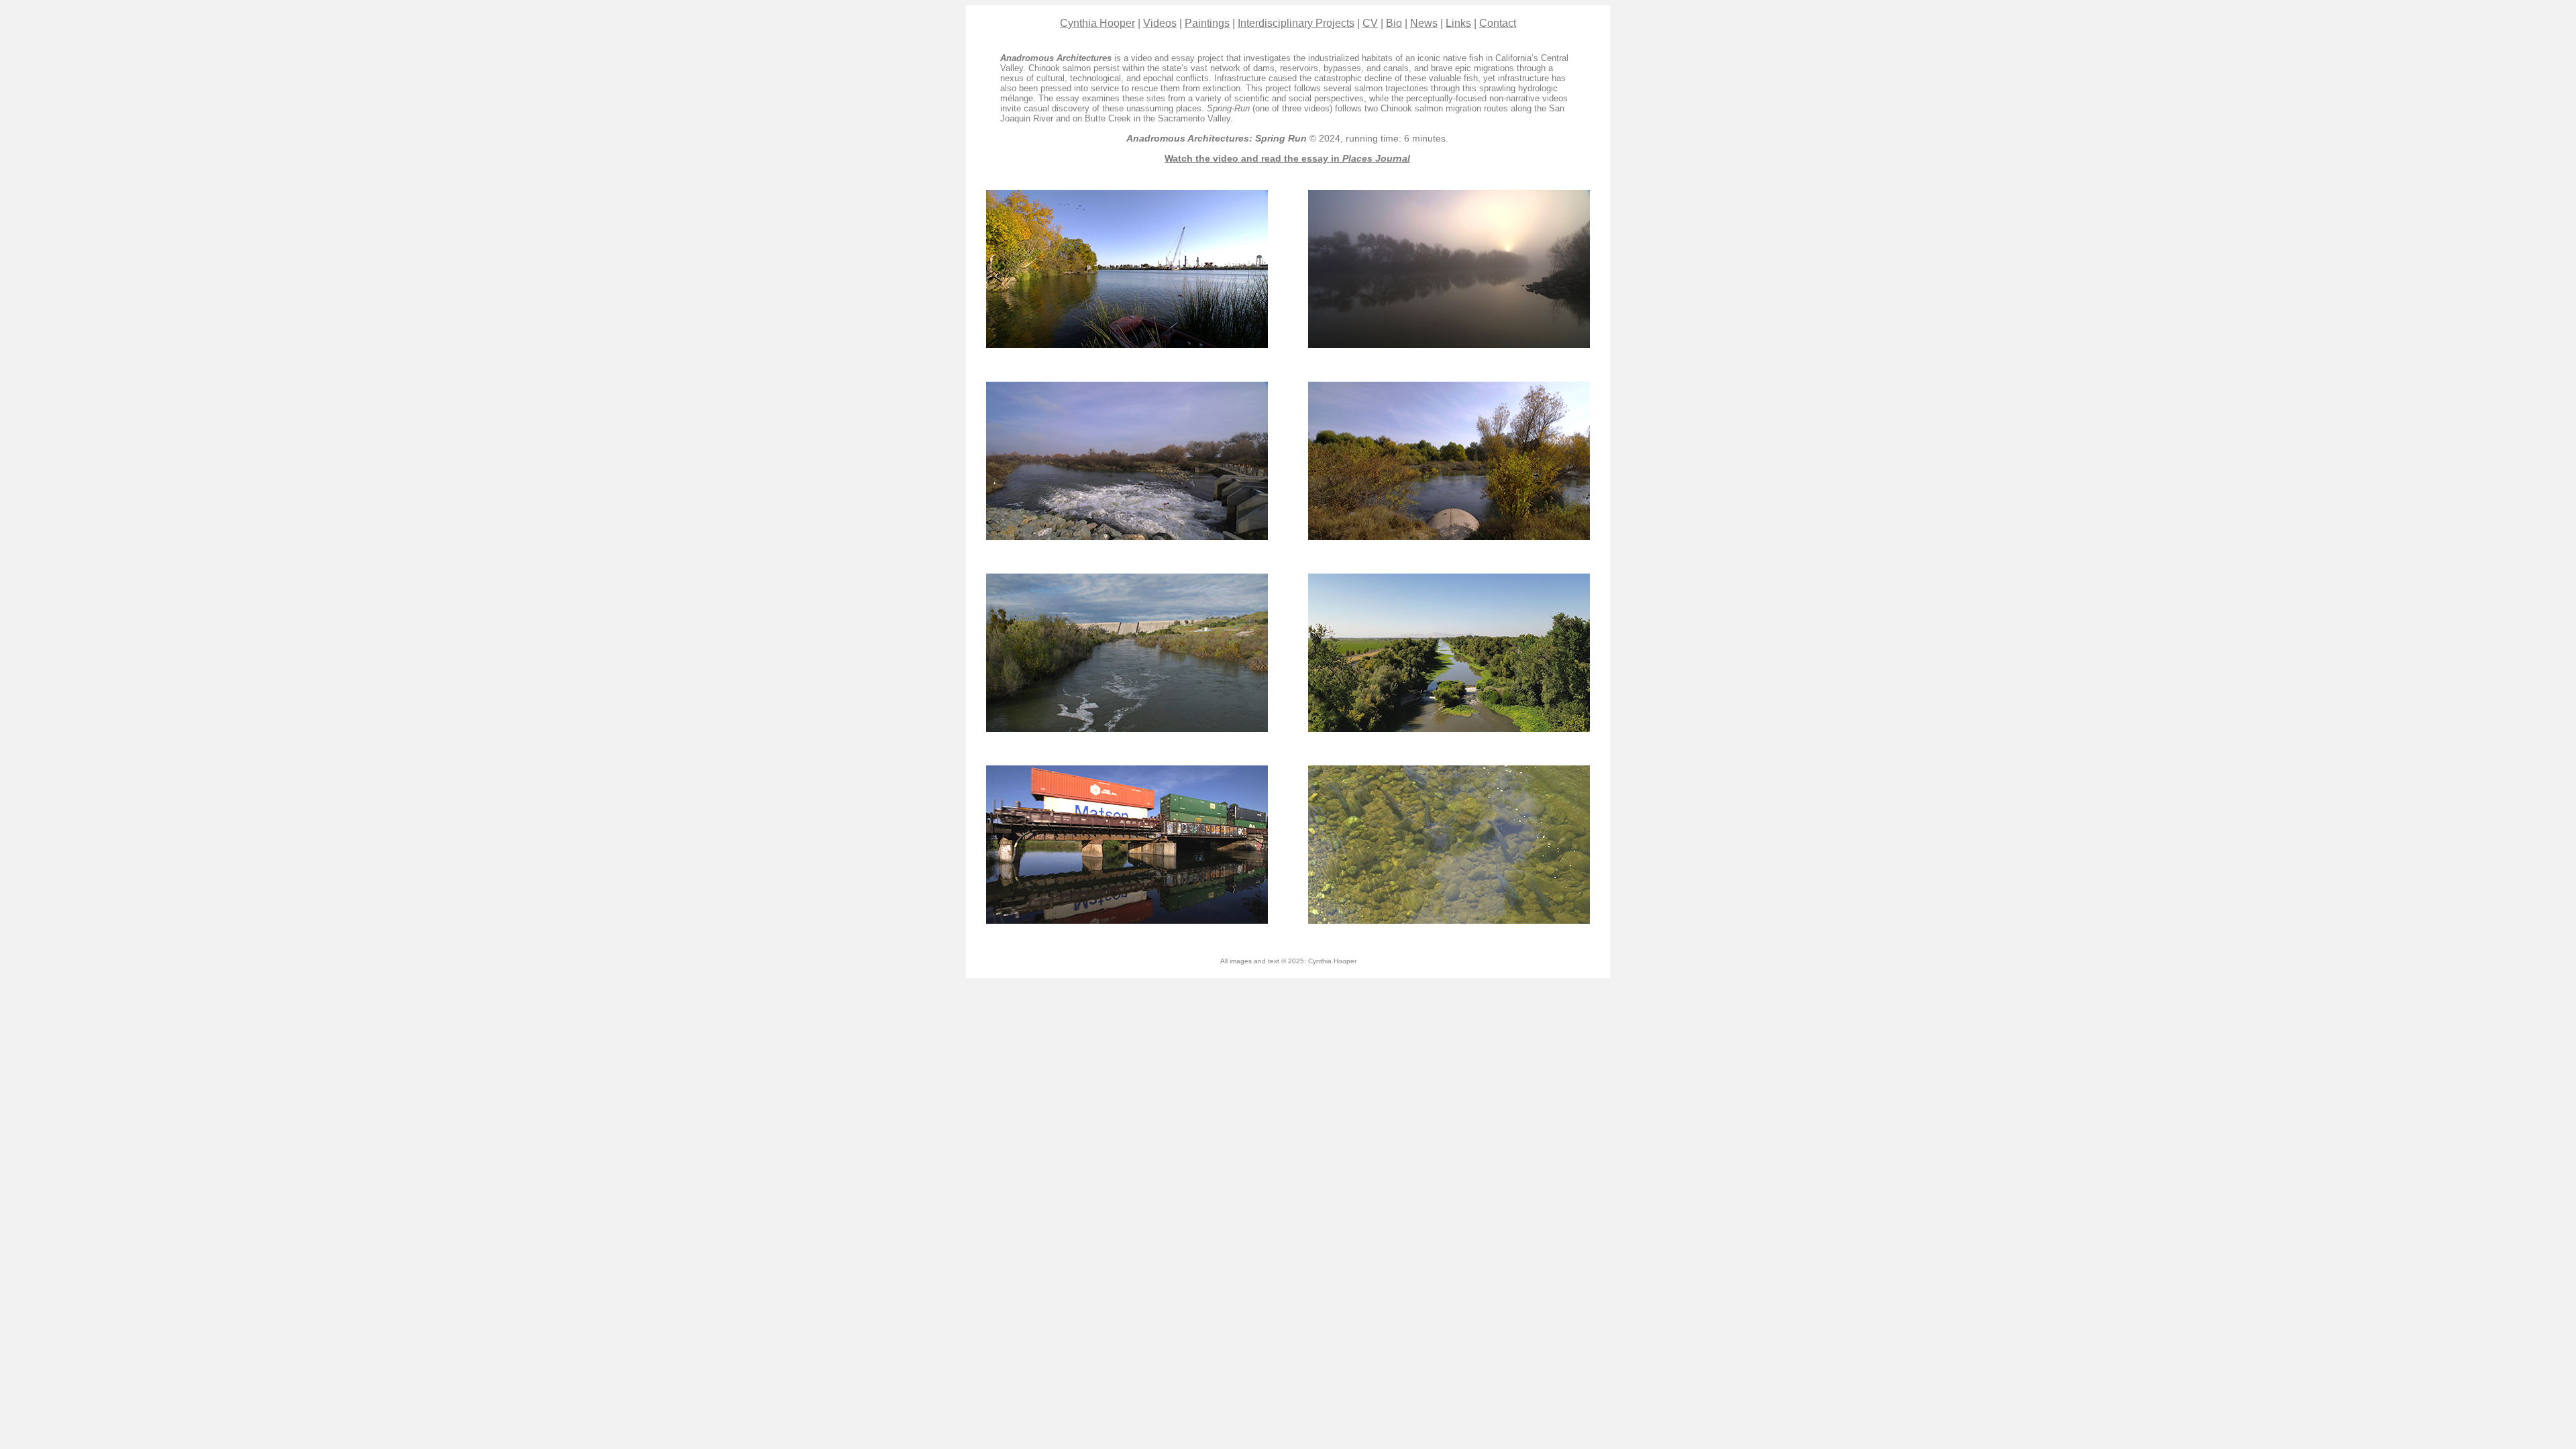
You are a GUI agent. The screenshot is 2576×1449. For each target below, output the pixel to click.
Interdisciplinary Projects (1296, 23)
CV (1370, 23)
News (1424, 23)
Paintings (1207, 23)
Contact (1498, 23)
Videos (1160, 23)
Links (1458, 23)
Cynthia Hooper (1097, 23)
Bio (1394, 23)
